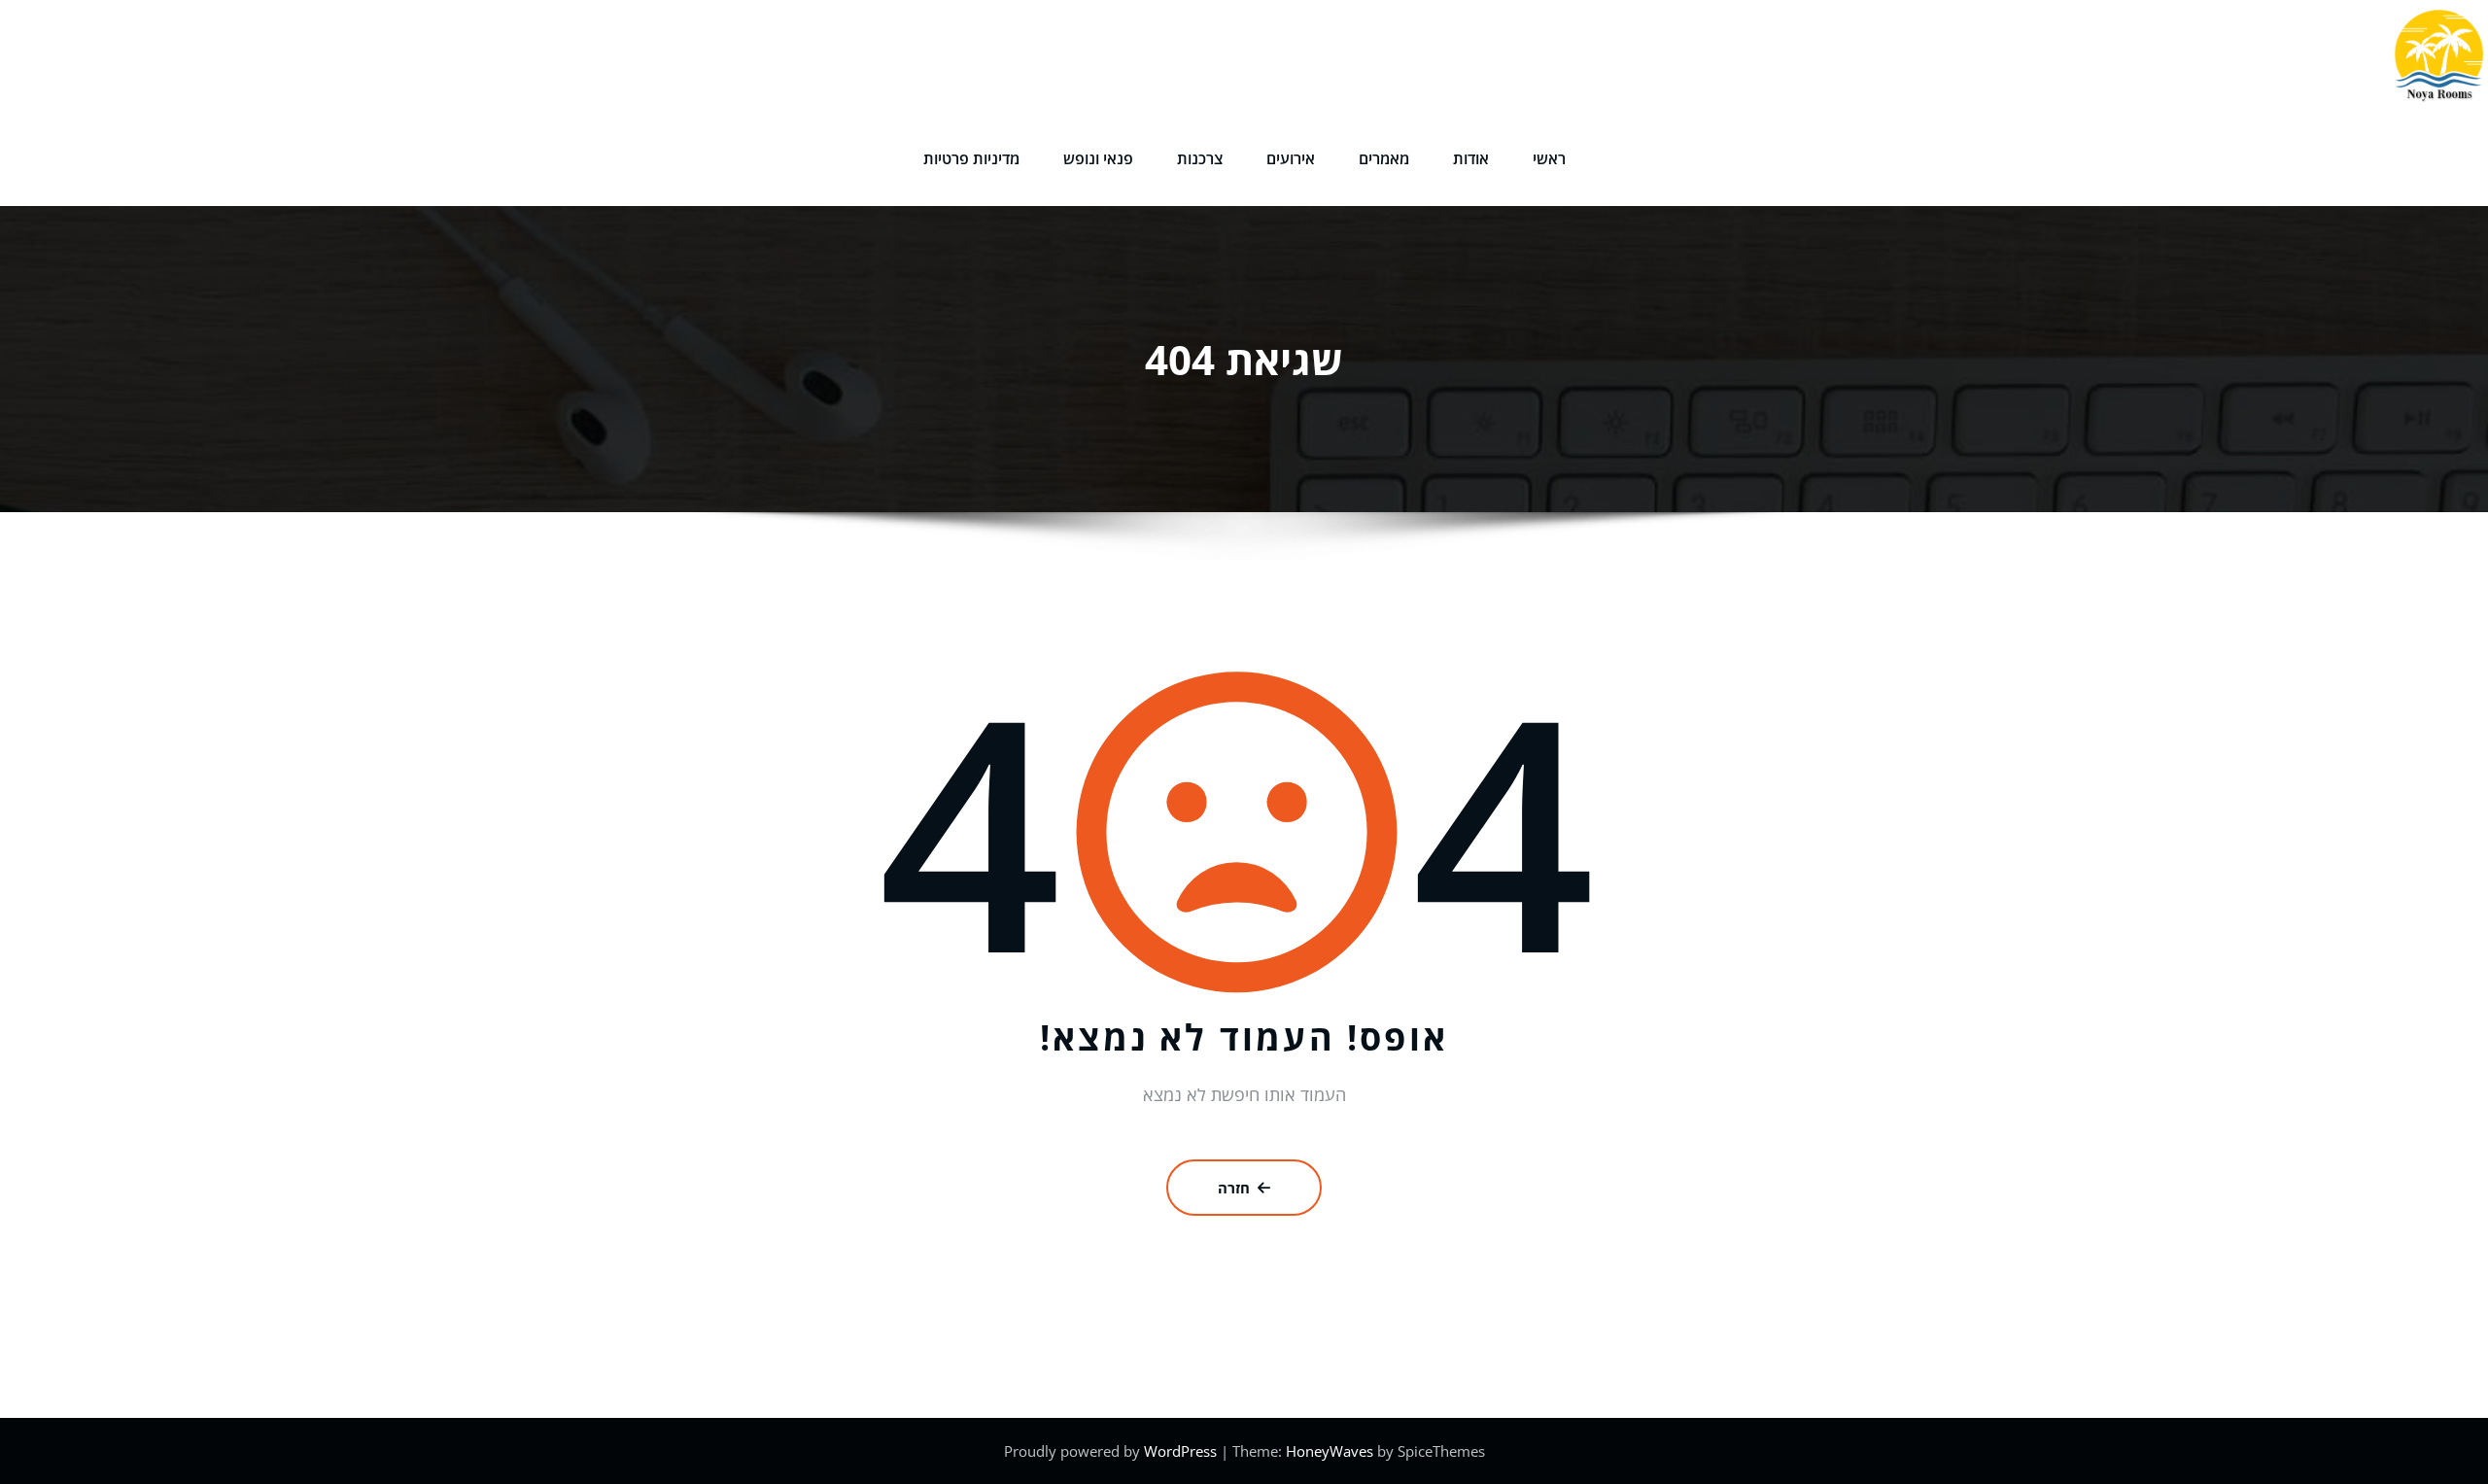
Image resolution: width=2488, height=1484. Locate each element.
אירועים (1291, 158)
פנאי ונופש (1098, 158)
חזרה (1234, 1188)
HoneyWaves (1330, 1451)
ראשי (1549, 158)
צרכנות (1200, 158)
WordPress (1182, 1451)
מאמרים (1384, 158)
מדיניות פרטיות (971, 158)
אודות (1471, 158)
